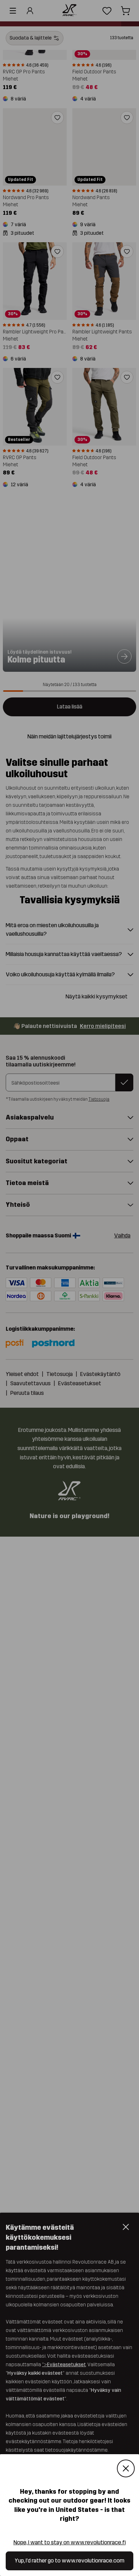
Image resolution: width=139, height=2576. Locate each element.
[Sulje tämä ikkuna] (126, 2469)
